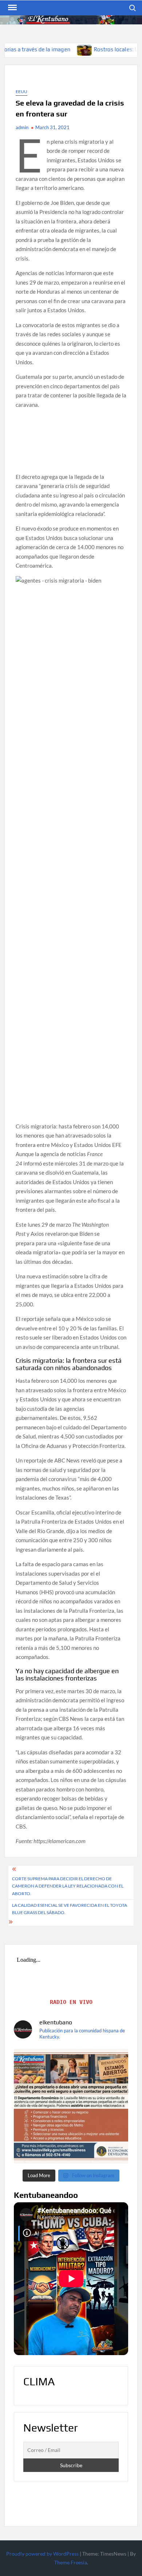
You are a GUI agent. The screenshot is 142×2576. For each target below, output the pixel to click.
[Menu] (12, 8)
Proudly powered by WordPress (42, 2554)
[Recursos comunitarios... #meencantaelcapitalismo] (71, 2106)
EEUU (21, 92)
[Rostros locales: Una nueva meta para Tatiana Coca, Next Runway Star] (51, 49)
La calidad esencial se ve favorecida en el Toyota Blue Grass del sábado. (70, 1909)
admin (22, 127)
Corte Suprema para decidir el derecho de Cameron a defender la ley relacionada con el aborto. (68, 1886)
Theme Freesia (71, 2562)
